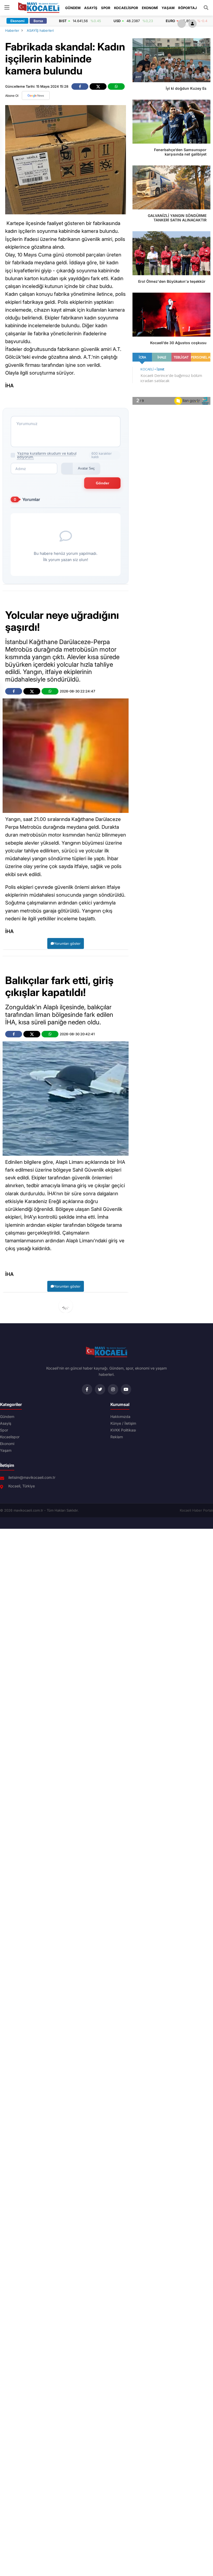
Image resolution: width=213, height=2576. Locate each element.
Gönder (102, 483)
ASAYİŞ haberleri (40, 30)
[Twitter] (100, 1389)
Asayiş (91, 8)
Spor (106, 8)
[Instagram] (113, 1389)
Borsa (38, 21)
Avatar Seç (86, 468)
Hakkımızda (120, 1417)
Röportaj (188, 8)
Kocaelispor (126, 8)
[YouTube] (126, 1389)
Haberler (12, 30)
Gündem (73, 8)
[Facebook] (87, 1389)
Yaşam (168, 8)
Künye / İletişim (123, 1423)
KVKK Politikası (123, 1430)
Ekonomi (150, 8)
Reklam (117, 1437)
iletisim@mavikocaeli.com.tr (32, 1477)
